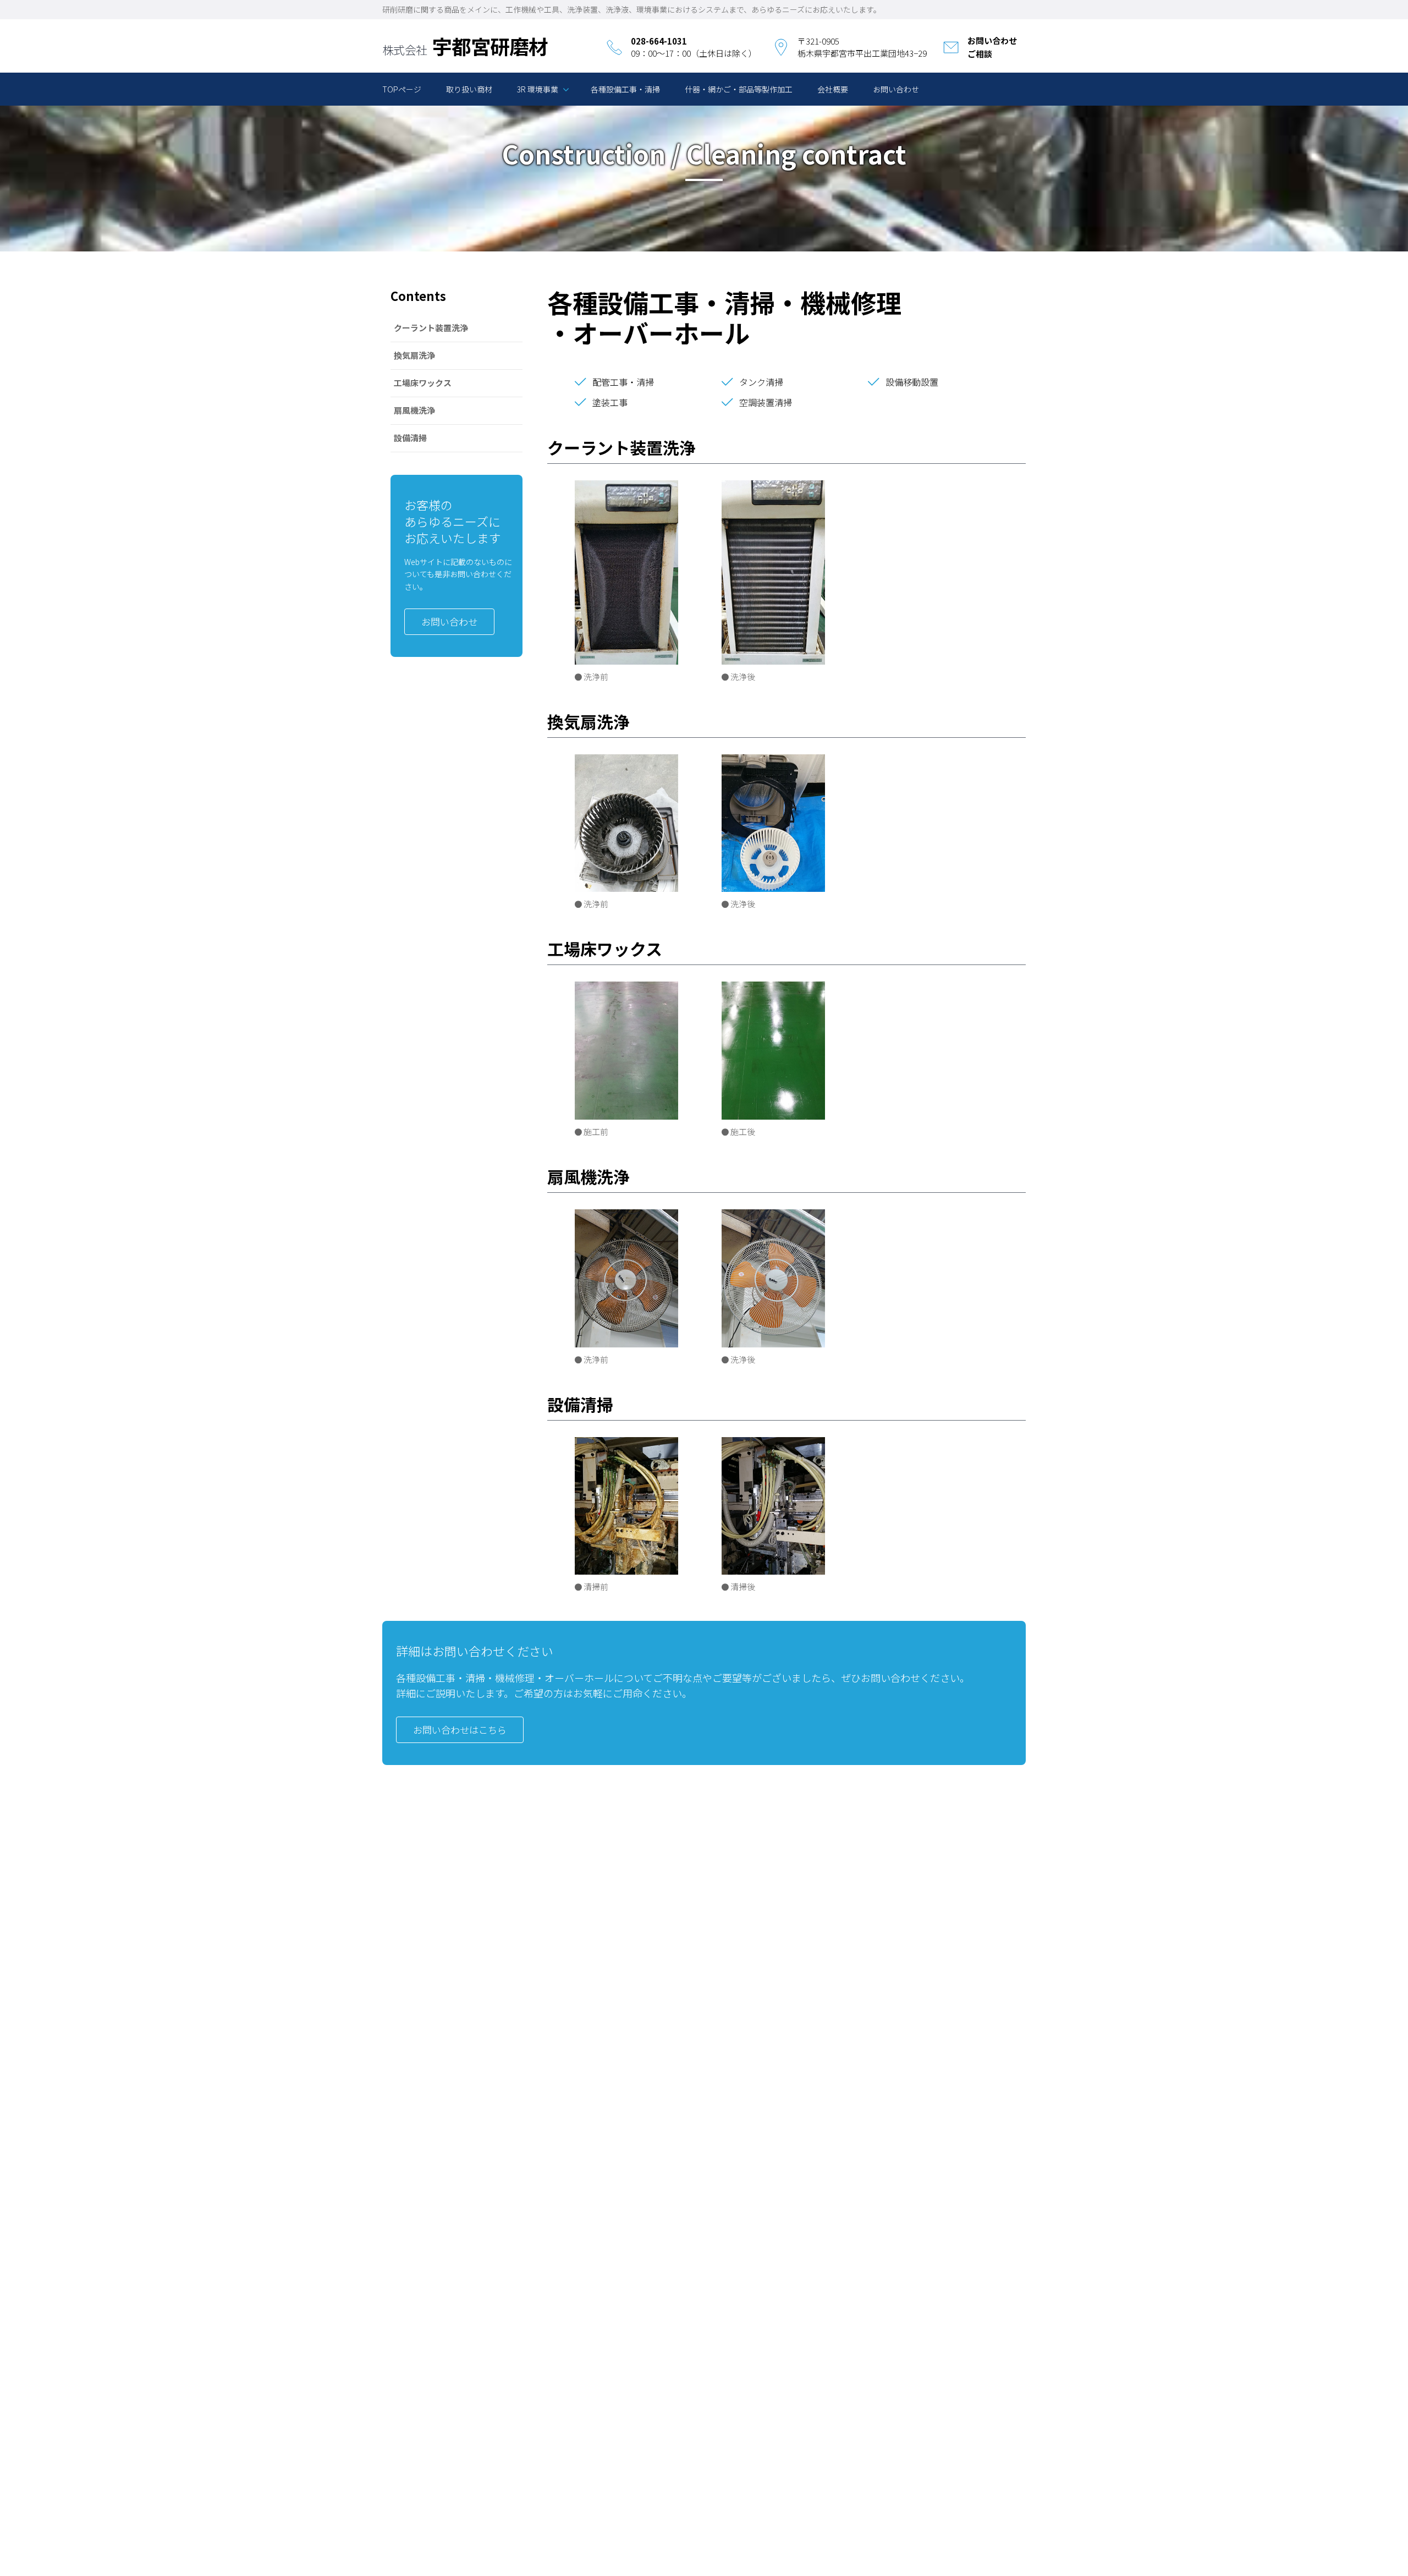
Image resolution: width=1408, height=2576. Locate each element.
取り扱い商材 (469, 89)
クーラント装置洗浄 (431, 328)
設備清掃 (410, 438)
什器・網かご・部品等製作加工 (739, 89)
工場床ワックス (423, 383)
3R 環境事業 (538, 89)
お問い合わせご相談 (992, 47)
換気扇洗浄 (414, 355)
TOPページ (402, 89)
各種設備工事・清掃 (625, 89)
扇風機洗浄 (414, 410)
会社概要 (833, 89)
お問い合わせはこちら (460, 1730)
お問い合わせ (896, 89)
